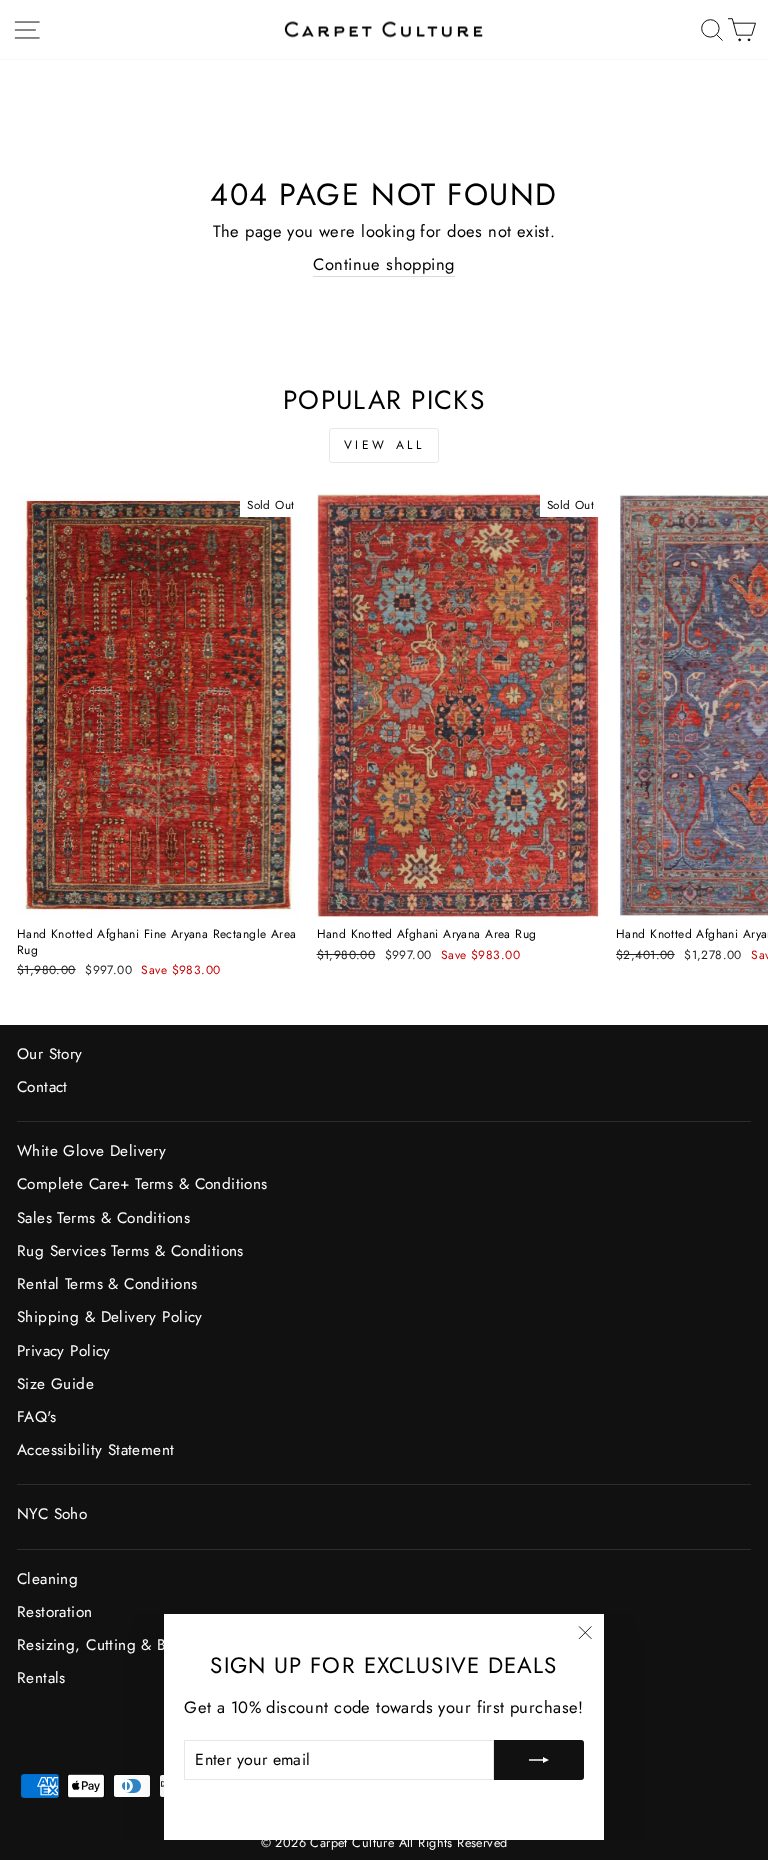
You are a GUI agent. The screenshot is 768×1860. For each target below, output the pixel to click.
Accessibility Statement (96, 1450)
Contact (42, 1087)
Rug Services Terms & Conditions (130, 1251)
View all (384, 445)
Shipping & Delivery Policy (110, 1317)
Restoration (55, 1612)
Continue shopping (383, 264)
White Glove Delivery (91, 1151)
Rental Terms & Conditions (107, 1284)
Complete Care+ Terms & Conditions (142, 1184)
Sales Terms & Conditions (103, 1218)
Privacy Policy (64, 1351)
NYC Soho (52, 1514)
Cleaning (47, 1579)
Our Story (50, 1054)
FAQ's (36, 1417)
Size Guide (55, 1384)
